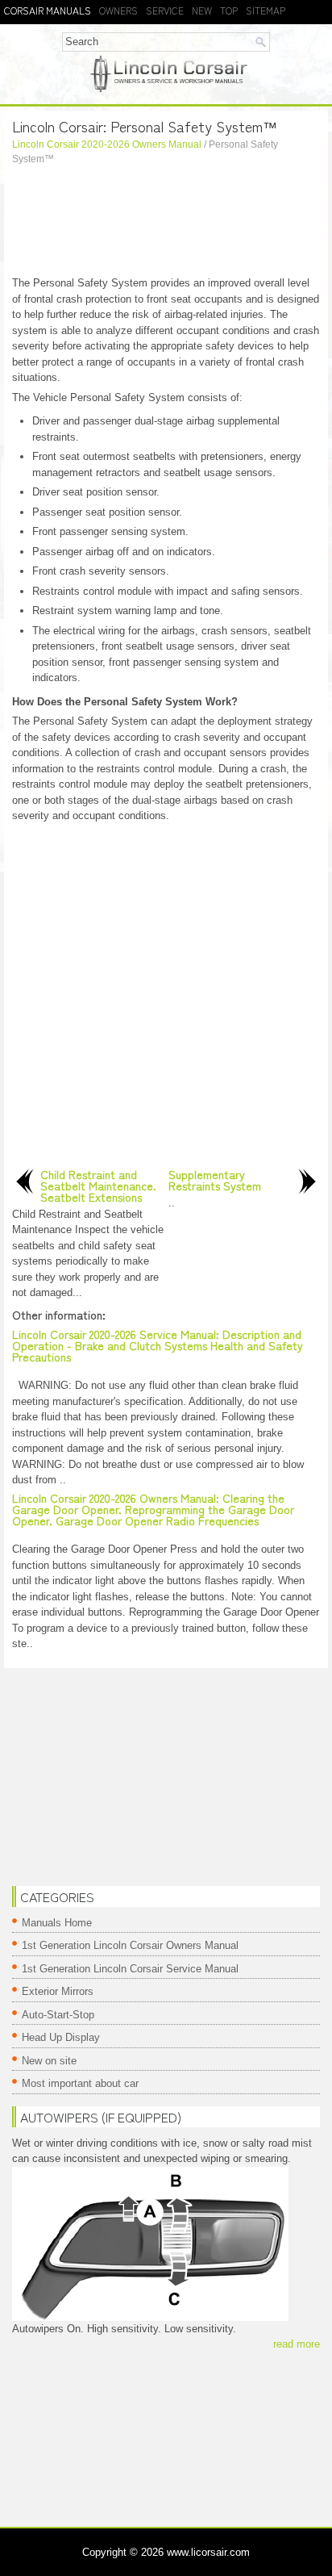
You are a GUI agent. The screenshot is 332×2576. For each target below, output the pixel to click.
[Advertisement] (166, 223)
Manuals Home (57, 1923)
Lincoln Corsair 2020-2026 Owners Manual (107, 144)
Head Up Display (61, 2037)
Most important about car (80, 2083)
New (202, 10)
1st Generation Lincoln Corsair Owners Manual (130, 1945)
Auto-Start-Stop (58, 2015)
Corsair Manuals (48, 10)
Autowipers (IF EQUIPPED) (101, 2117)
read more (297, 2344)
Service (165, 10)
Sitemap (266, 10)
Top (229, 10)
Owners (118, 10)
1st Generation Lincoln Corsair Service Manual (130, 1969)
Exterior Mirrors (58, 1991)
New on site (49, 2061)
